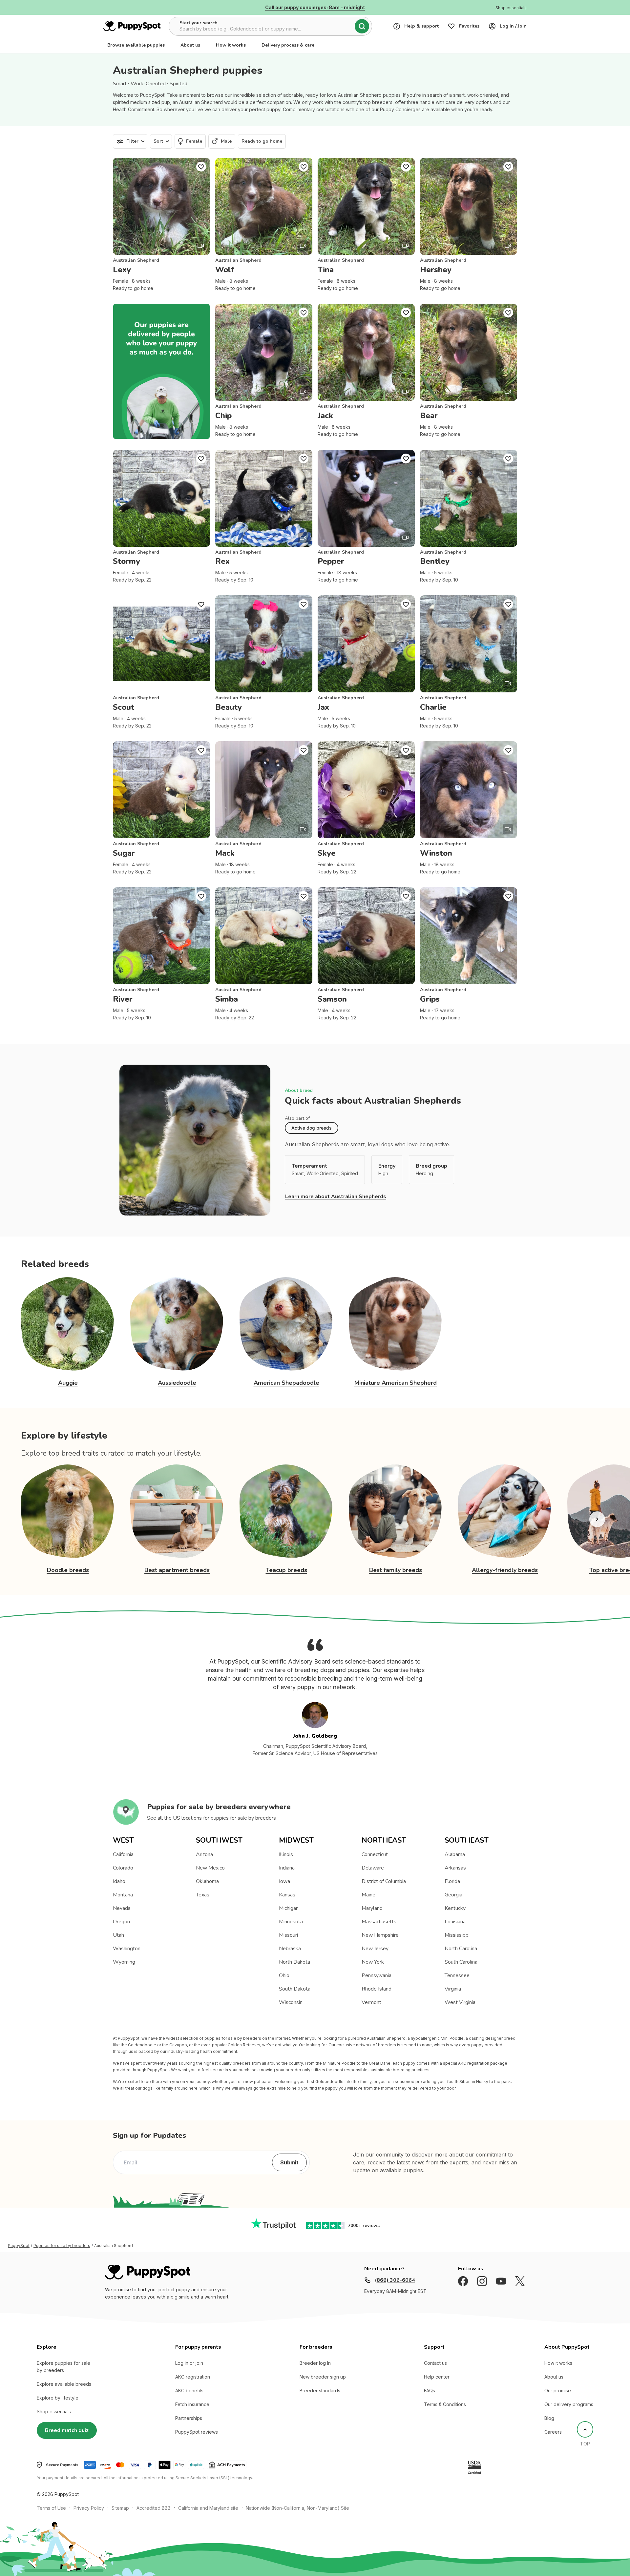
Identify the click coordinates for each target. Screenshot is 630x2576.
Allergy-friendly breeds (505, 1570)
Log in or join (189, 2363)
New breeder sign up (323, 2377)
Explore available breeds (64, 2384)
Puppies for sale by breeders (62, 2246)
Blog (549, 2418)
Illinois (286, 1854)
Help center (437, 2377)
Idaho (119, 1881)
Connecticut (375, 1854)
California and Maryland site (208, 2508)
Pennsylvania (377, 1975)
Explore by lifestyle (58, 2398)
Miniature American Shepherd (396, 1383)
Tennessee (457, 1975)
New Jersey (375, 1949)
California (123, 1854)
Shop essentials (54, 2412)
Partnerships (189, 2418)
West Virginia (460, 2002)
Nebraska (290, 1949)
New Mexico (210, 1868)
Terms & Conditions (445, 2404)
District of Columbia (384, 1881)
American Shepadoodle (286, 1383)
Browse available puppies (136, 45)
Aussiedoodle (177, 1383)
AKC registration (193, 2377)
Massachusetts (379, 1922)
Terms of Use (51, 2508)
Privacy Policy (89, 2508)
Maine (368, 1895)
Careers (553, 2432)
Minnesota (291, 1922)
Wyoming (124, 1962)
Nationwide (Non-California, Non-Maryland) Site (297, 2508)
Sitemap (120, 2508)
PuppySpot (19, 2246)
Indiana (287, 1868)
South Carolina (461, 1962)
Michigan (289, 1908)
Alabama (455, 1854)
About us (190, 45)
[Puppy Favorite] (201, 167)
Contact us (435, 2363)
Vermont (371, 2002)
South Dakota (295, 1989)
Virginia (453, 1989)
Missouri (288, 1935)
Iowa (284, 1881)
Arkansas (455, 1868)
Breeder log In (315, 2363)
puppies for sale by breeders (243, 1818)
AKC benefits (189, 2391)
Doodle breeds (68, 1570)
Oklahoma (207, 1881)
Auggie (68, 1383)
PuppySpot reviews (197, 2432)
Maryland (372, 1908)
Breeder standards (320, 2391)
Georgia (453, 1895)
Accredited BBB (154, 2508)
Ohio (284, 1975)
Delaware (373, 1868)
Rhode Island (377, 1989)
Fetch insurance (192, 2404)
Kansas (287, 1895)
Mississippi (457, 1935)
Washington (127, 1949)
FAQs (430, 2391)
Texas (203, 1895)
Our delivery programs (569, 2404)
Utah (118, 1935)
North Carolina (461, 1949)
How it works (231, 45)
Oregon (121, 1922)
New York (373, 1962)
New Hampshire (380, 1935)
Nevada (122, 1908)
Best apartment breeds (177, 1570)
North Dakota (294, 1962)
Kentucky (455, 1908)
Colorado (123, 1868)
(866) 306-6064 (395, 2280)
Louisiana (455, 1922)
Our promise (558, 2391)
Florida (452, 1881)
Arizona (204, 1854)
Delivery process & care (288, 45)
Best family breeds (396, 1570)
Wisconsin (291, 2002)
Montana (123, 1895)
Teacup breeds (286, 1570)
